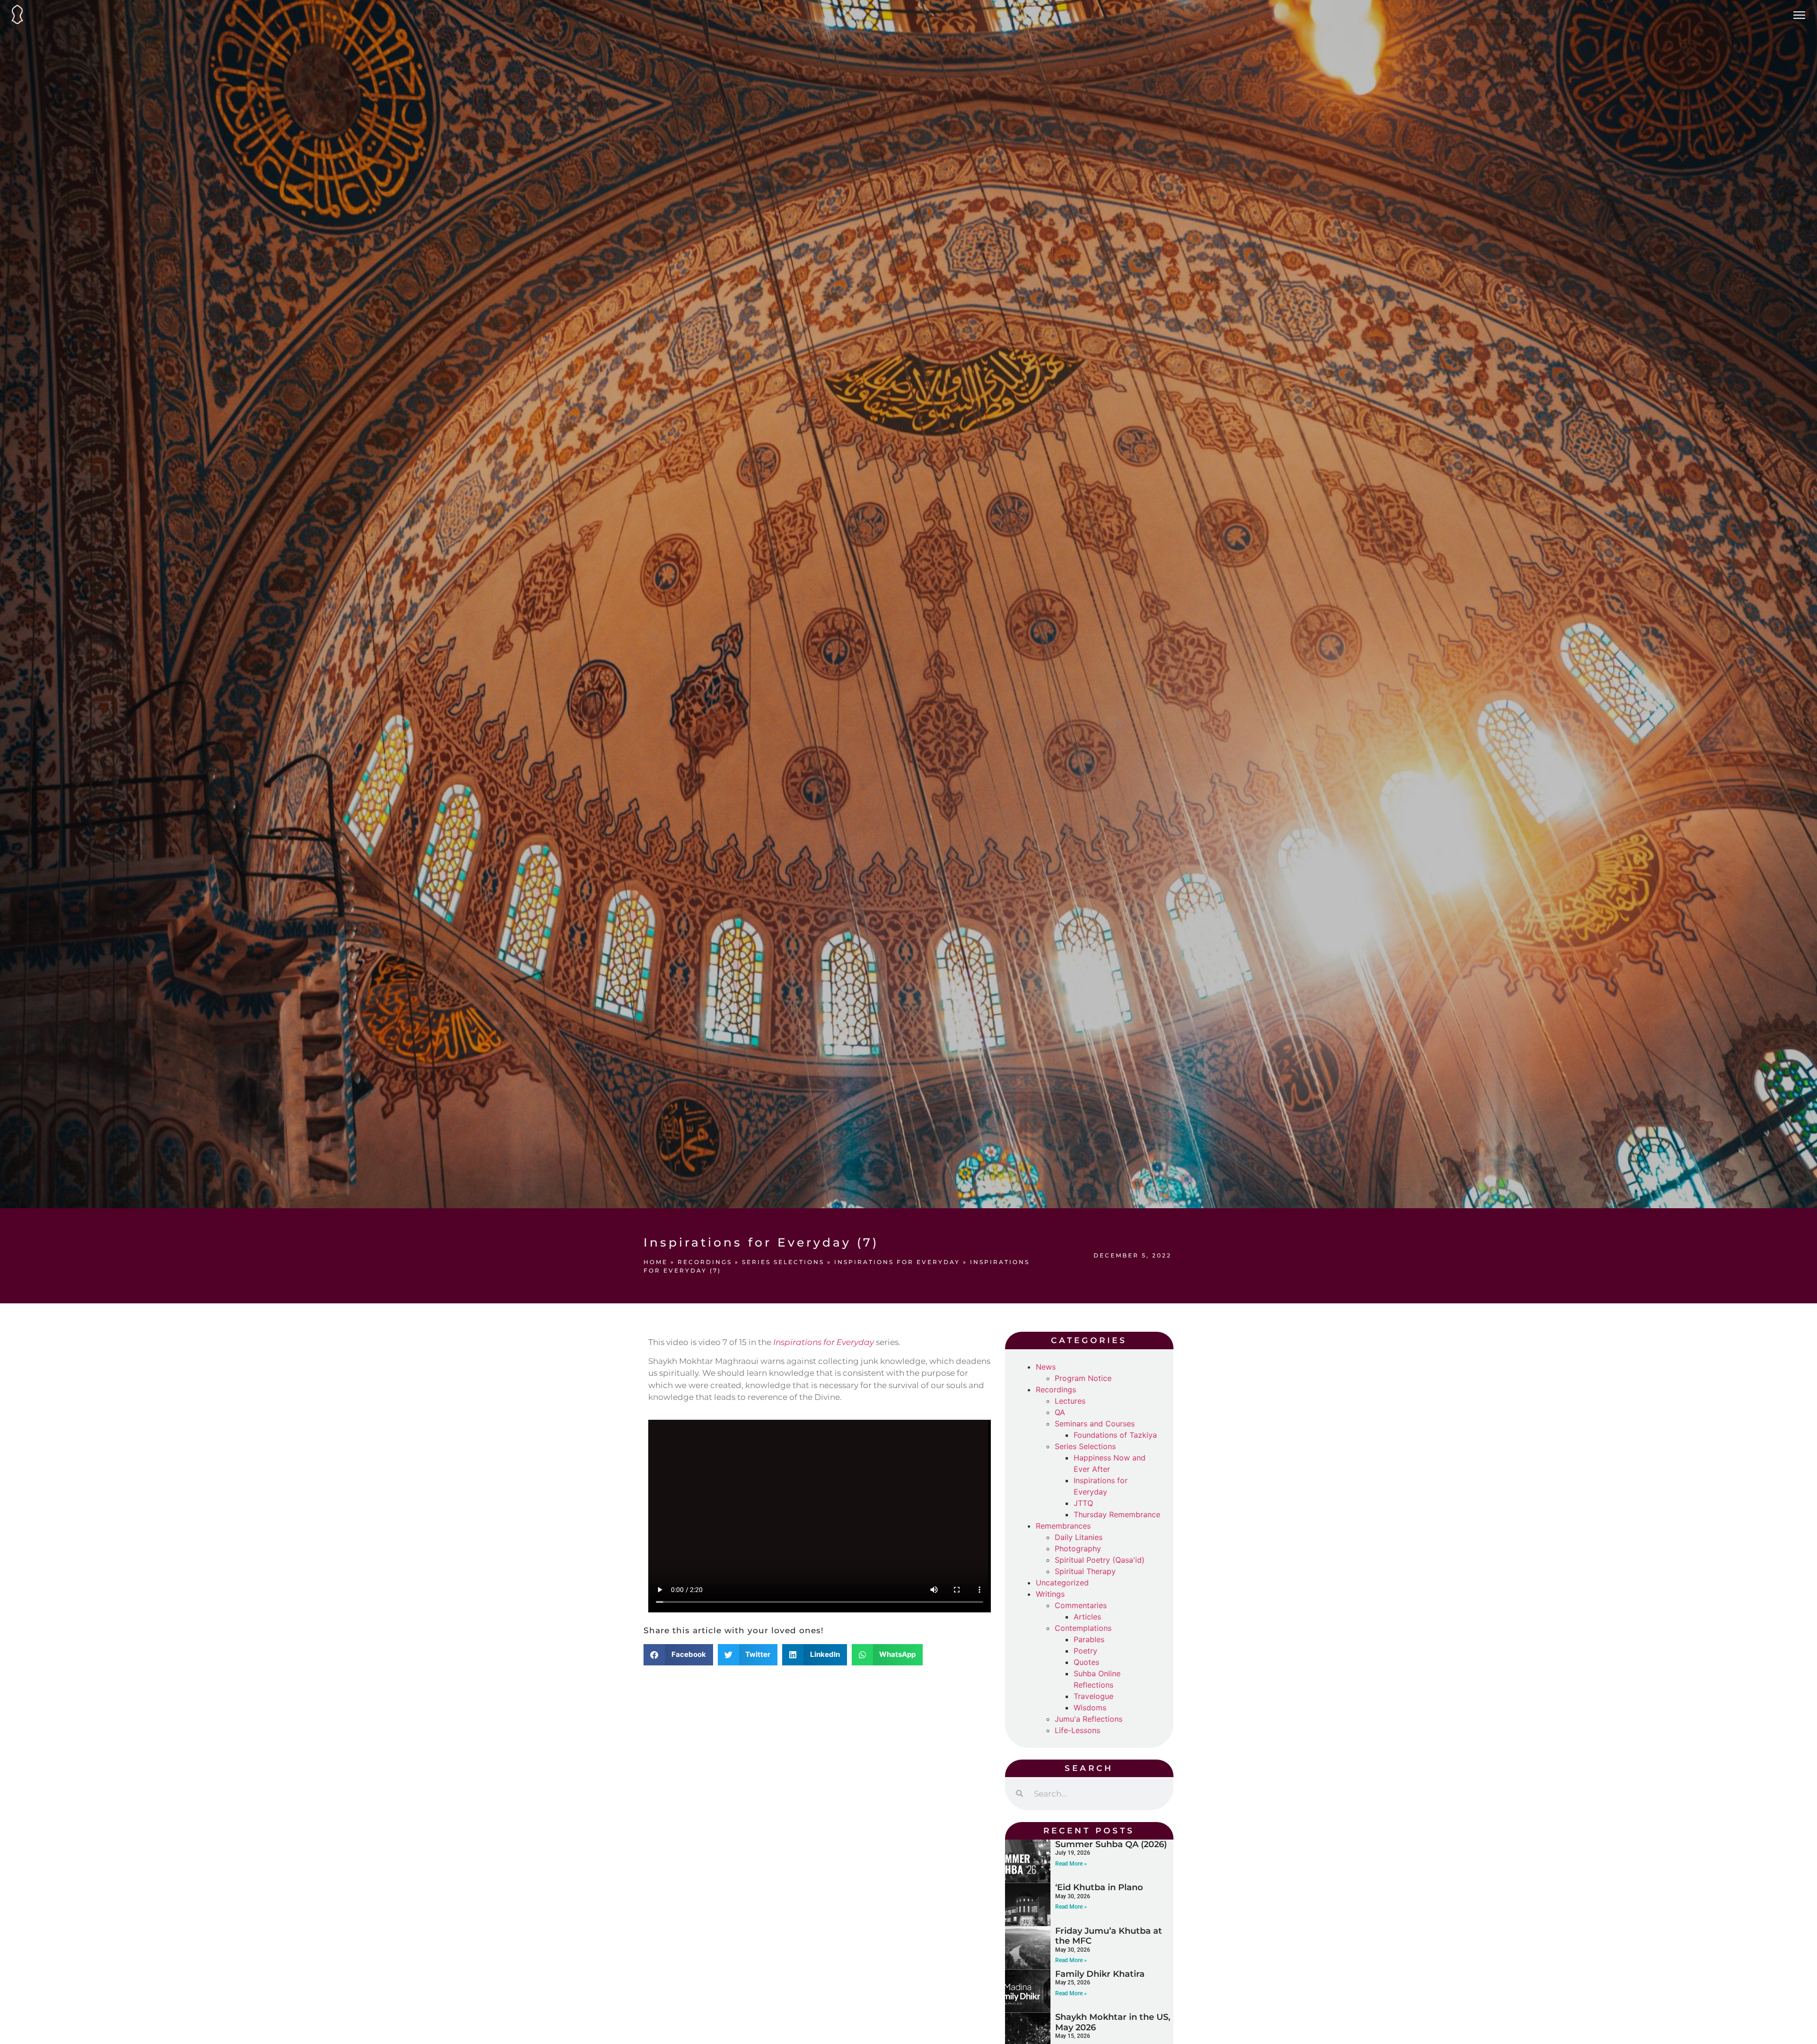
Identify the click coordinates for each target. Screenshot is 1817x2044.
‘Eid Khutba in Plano (1099, 1887)
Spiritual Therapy (1085, 1571)
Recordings (705, 1262)
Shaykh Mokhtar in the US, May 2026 (1113, 2022)
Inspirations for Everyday (897, 1262)
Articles (1087, 1617)
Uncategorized (1062, 1583)
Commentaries (1081, 1605)
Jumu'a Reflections (1089, 1719)
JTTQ (1083, 1503)
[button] (678, 1655)
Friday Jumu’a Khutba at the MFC (1109, 1936)
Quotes (1086, 1662)
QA (1060, 1412)
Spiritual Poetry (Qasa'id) (1100, 1560)
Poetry (1085, 1651)
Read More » (1071, 1864)
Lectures (1070, 1401)
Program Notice (1083, 1378)
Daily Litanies (1079, 1537)
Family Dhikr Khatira (1100, 1974)
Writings (1050, 1594)
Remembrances (1063, 1526)
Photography (1078, 1548)
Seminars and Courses (1095, 1424)
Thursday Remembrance (1117, 1514)
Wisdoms (1090, 1708)
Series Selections (783, 1262)
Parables (1089, 1639)
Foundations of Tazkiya (1115, 1435)
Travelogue (1094, 1696)
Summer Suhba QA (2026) (1111, 1844)
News (1046, 1367)
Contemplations (1083, 1628)
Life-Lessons (1077, 1730)
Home (656, 1262)
